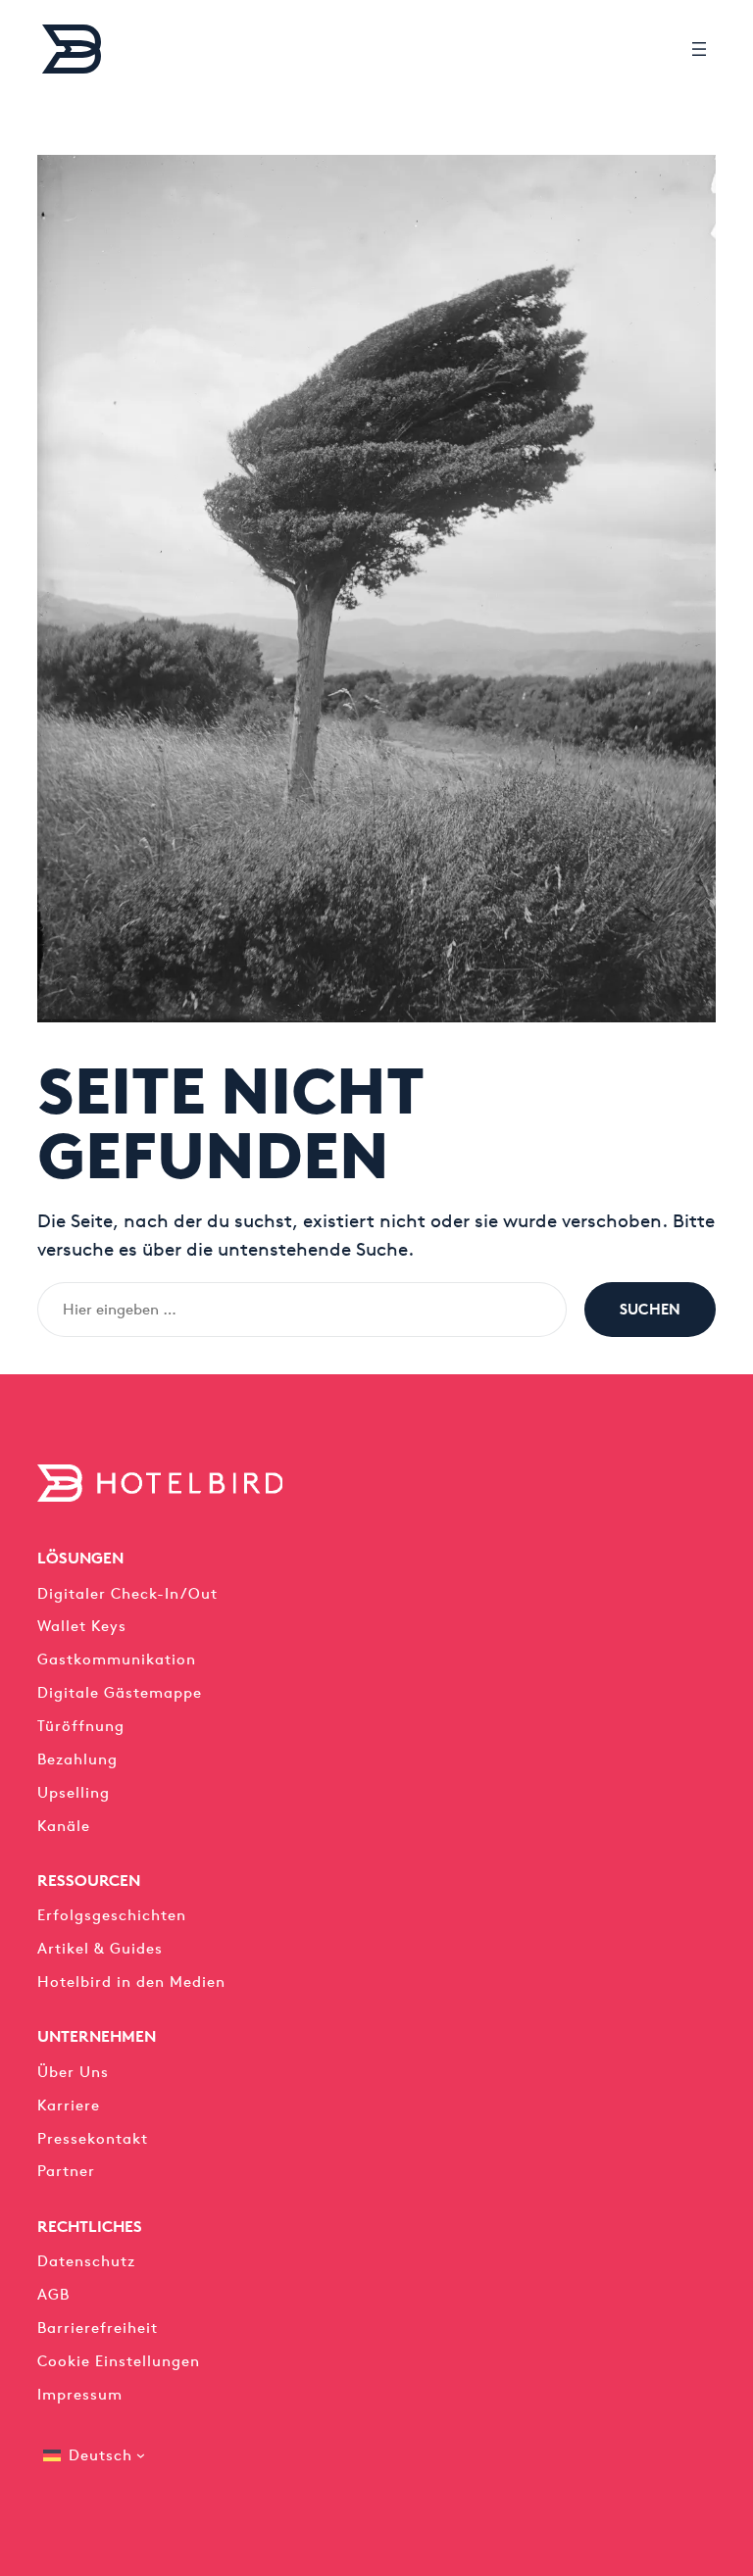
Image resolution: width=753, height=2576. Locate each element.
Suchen (650, 1309)
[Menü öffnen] (699, 49)
